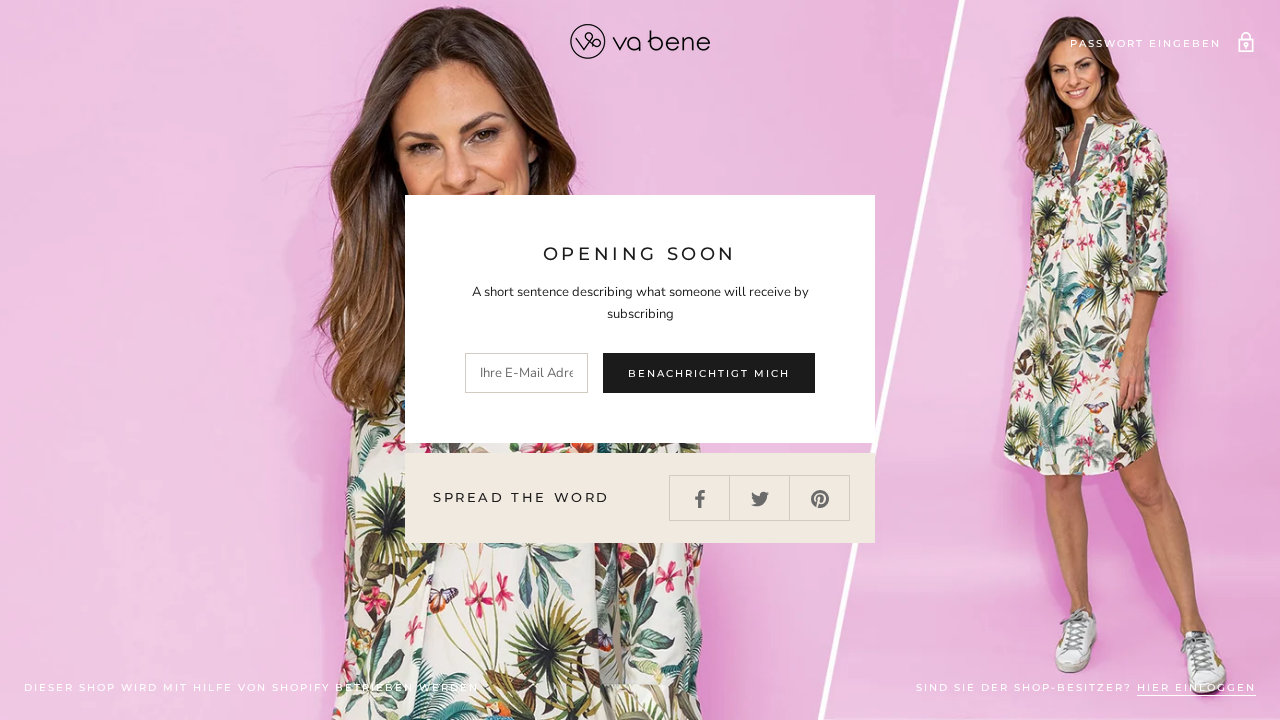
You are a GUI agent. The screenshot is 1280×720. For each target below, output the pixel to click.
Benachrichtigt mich (709, 373)
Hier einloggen (1196, 687)
